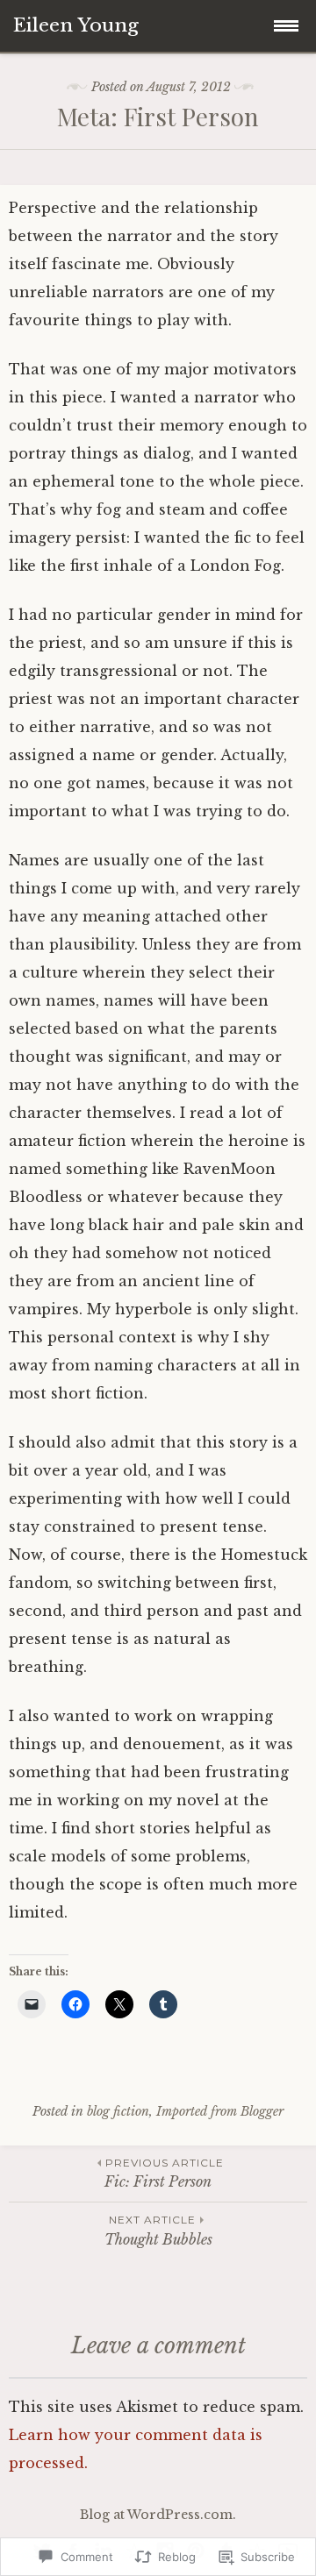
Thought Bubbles (158, 2230)
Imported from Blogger (220, 2111)
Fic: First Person (164, 2173)
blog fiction (118, 2111)
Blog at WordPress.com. (158, 2515)
